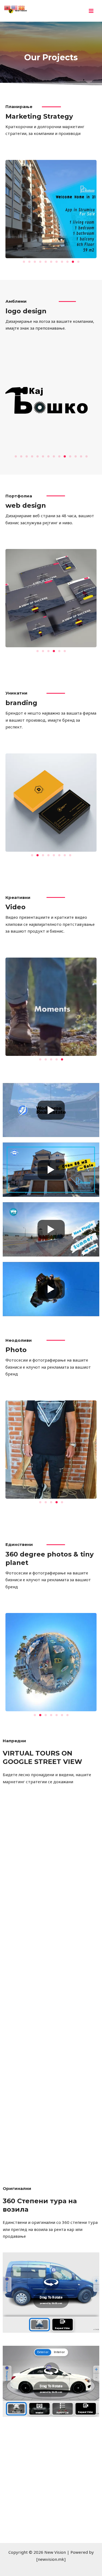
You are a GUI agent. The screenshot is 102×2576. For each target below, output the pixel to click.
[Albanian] (8, 7)
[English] (15, 7)
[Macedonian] (22, 7)
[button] (24, 262)
